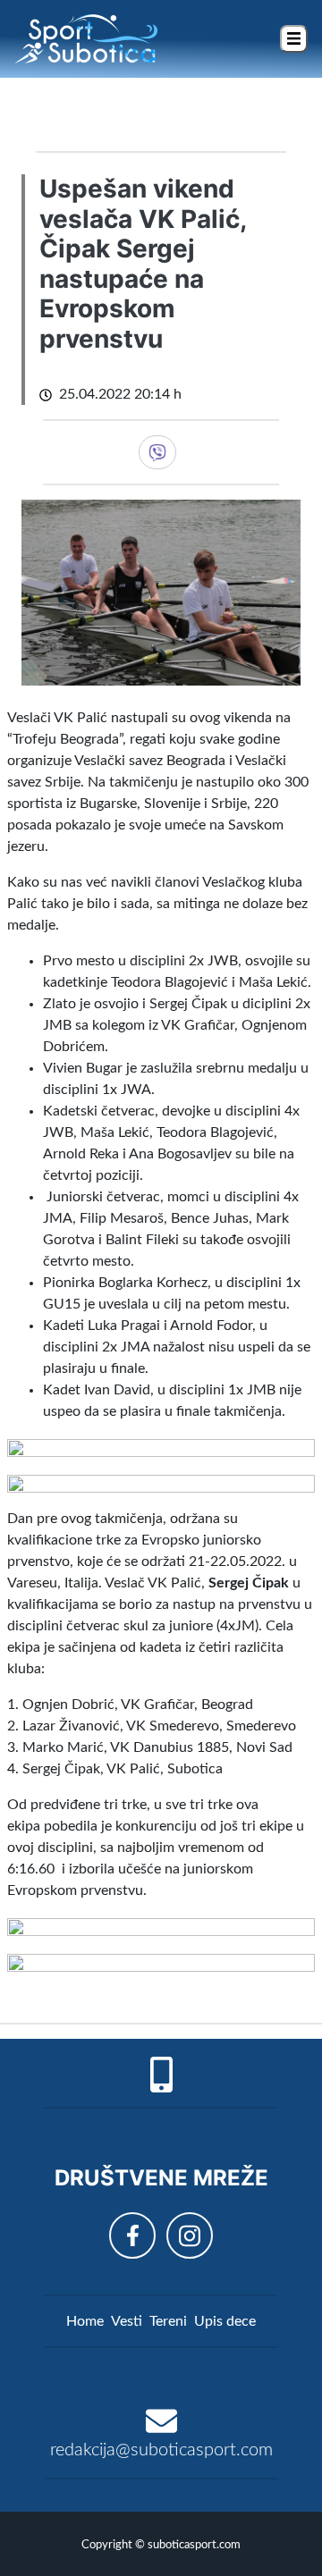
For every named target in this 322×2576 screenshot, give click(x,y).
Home (85, 2321)
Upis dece (225, 2321)
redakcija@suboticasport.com (161, 2450)
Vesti (127, 2321)
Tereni (168, 2321)
